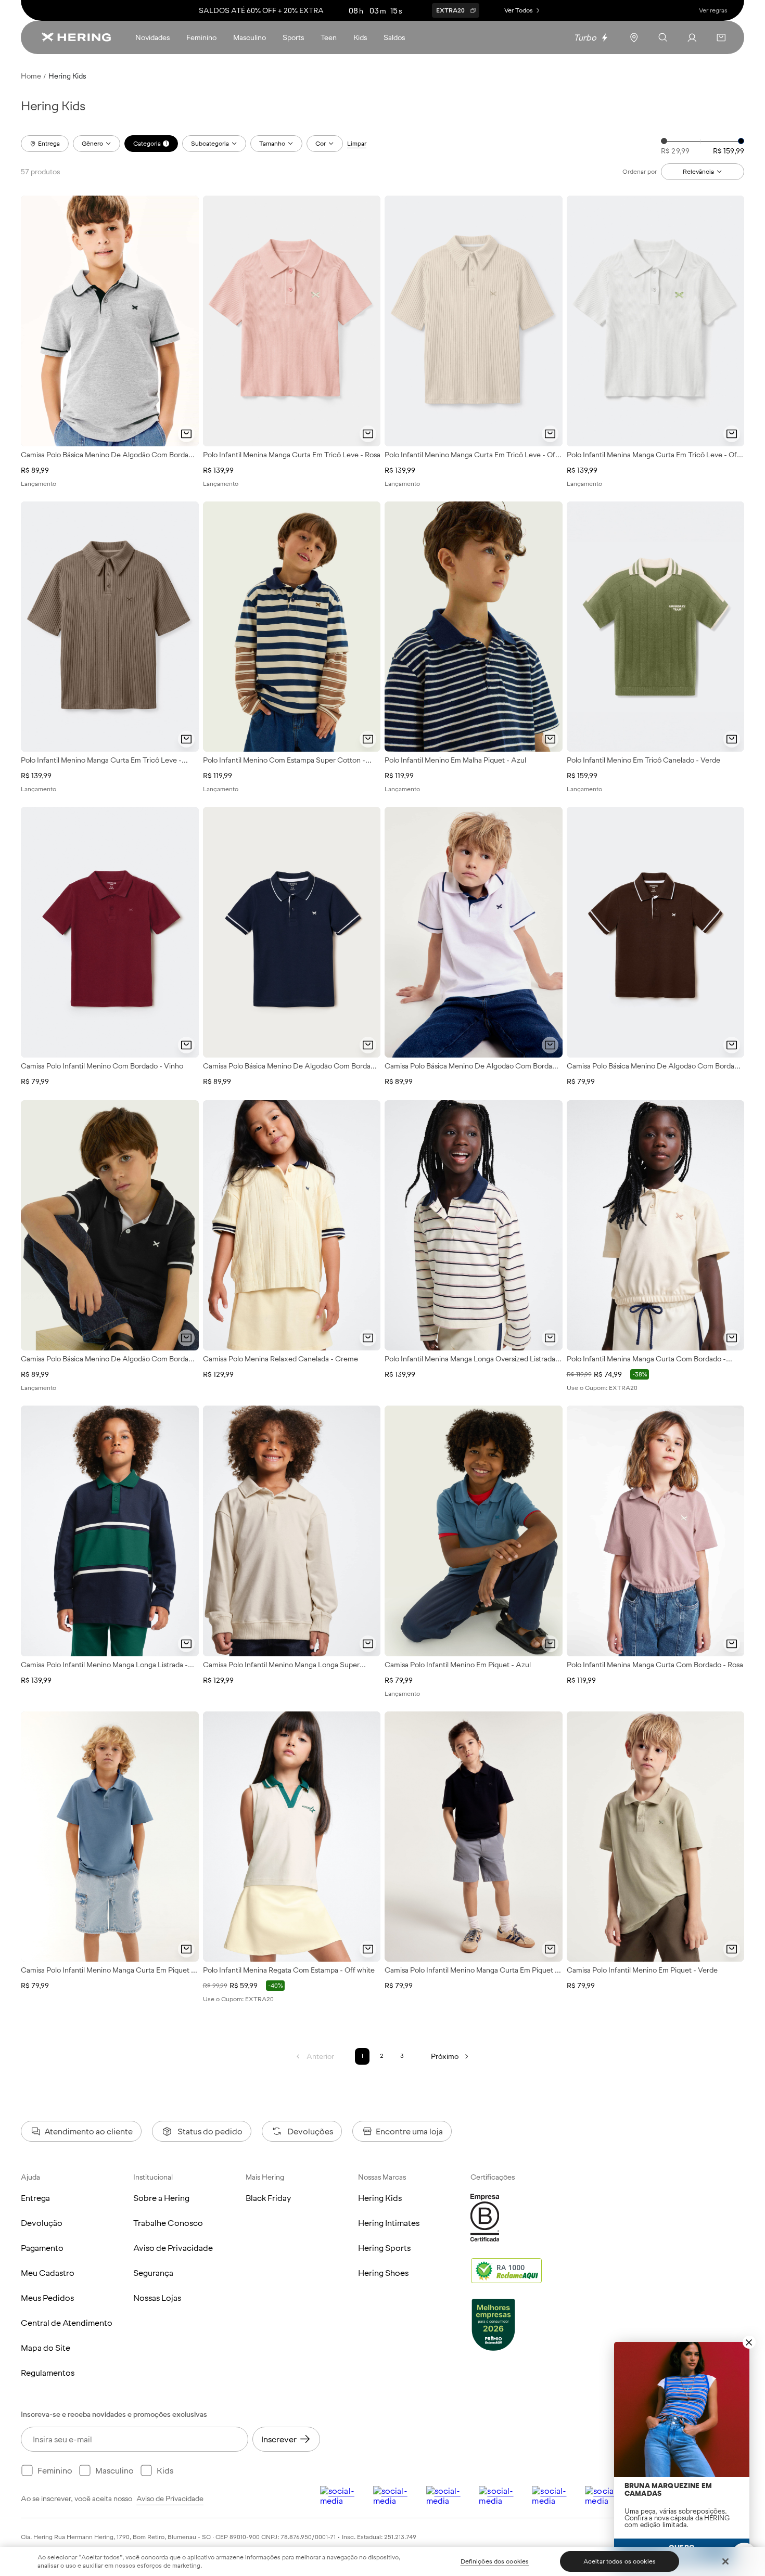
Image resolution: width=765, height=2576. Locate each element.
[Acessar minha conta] (692, 37)
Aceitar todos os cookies (620, 2561)
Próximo (445, 2056)
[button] (721, 37)
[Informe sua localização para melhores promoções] (634, 37)
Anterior (320, 2056)
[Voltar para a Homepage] (76, 37)
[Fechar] (725, 2561)
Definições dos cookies (495, 2561)
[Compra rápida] (186, 434)
